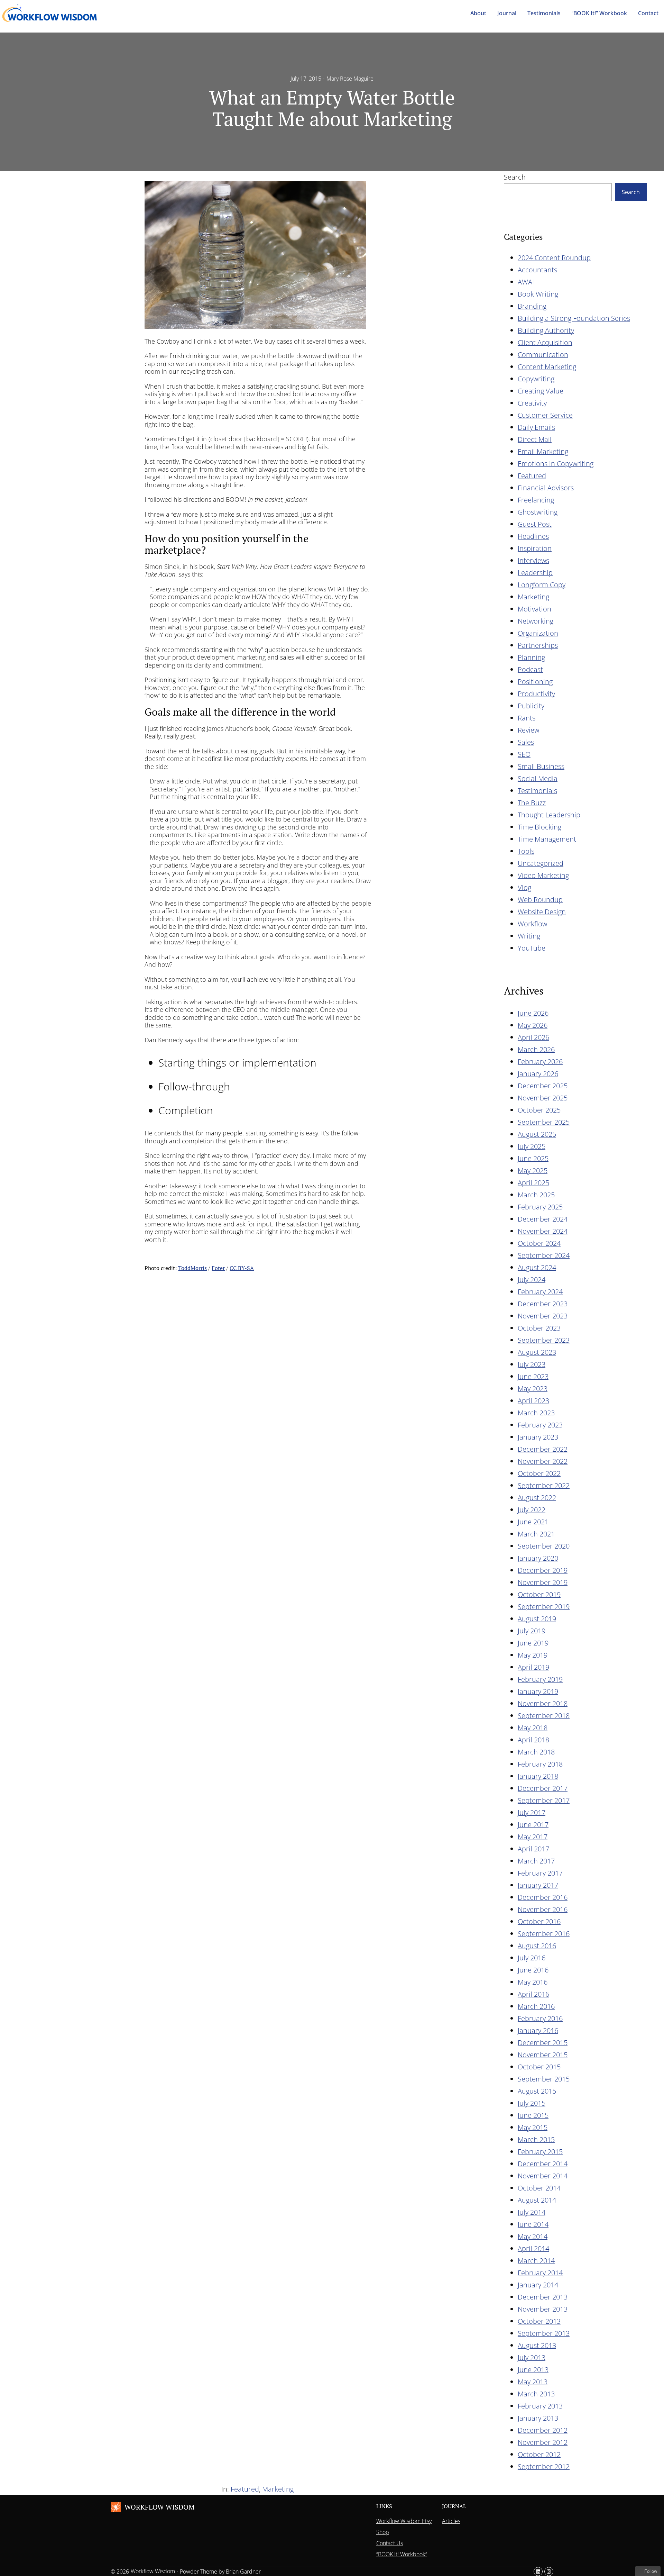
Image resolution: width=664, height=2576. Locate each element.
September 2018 (544, 1716)
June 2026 (533, 1013)
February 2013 (540, 2406)
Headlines (533, 536)
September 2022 (544, 1485)
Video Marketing (543, 875)
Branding (532, 306)
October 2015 (539, 2067)
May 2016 (533, 1982)
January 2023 (538, 1437)
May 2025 (533, 1171)
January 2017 (538, 1885)
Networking (536, 621)
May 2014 (533, 2236)
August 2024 (537, 1267)
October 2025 (539, 1110)
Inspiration (535, 548)
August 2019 (537, 1619)
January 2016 (538, 2030)
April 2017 (533, 1849)
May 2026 (533, 1025)
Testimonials (537, 791)
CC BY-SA (242, 1268)
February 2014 (540, 2273)
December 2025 (543, 1086)
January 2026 (538, 1074)
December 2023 (543, 1304)
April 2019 (533, 1667)
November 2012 (543, 2442)
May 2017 (533, 1837)
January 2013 (538, 2418)
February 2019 (540, 1679)
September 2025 (544, 1122)
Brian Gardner (243, 2572)
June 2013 (533, 2370)
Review (528, 730)
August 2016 (537, 1946)
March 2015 (536, 2139)
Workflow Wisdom (159, 2507)
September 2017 (544, 1800)
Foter (218, 1268)
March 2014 (536, 2261)
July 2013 (532, 2357)
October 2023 (539, 1328)
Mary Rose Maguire (350, 79)
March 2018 (536, 1752)
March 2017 (536, 1861)
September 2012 (544, 2466)
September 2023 (544, 1340)
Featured (532, 476)
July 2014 (532, 2212)
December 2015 (543, 2043)
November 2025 (543, 1098)
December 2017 (543, 1788)
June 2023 (533, 1376)
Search (515, 177)
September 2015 (544, 2079)
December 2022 (543, 1449)
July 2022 (532, 1510)
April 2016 (533, 1994)
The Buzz (532, 803)
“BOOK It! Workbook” (402, 2554)
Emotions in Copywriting (556, 464)
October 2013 (539, 2321)
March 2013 (536, 2394)
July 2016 (532, 1958)
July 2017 (532, 1812)
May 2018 (533, 1728)
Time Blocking (539, 827)
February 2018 (540, 1764)
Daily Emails (536, 427)
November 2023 (543, 1316)
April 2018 (533, 1740)
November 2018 (543, 1703)
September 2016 (544, 1934)
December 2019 (543, 1570)
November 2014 (543, 2176)
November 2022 (543, 1461)
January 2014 (538, 2285)
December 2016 (543, 1897)
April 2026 (533, 1037)
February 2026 (540, 1062)
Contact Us (390, 2543)
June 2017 (533, 1825)
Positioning (535, 682)
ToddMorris (192, 1268)
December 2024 (543, 1219)
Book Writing (538, 294)
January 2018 (538, 1776)
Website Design (542, 912)
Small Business (541, 766)
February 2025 (540, 1207)
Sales (526, 742)
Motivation (534, 609)
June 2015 (533, 2115)
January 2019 (538, 1691)
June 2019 (533, 1643)
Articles (451, 2521)
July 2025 (532, 1146)
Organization (538, 633)
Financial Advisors (546, 488)
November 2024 (543, 1231)
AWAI (526, 282)
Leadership (535, 573)
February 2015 (540, 2152)
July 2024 (532, 1280)
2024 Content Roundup (554, 258)
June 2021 (533, 1522)
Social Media (538, 778)
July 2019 (532, 1631)
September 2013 (544, 2333)
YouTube (532, 948)
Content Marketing (547, 367)
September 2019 (544, 1607)
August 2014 (537, 2200)
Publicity (531, 706)
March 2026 (536, 1049)
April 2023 (533, 1401)
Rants (527, 718)
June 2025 (533, 1158)
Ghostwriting (538, 512)
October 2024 (539, 1243)
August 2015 (537, 2091)
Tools (526, 851)
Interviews (533, 560)
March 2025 (536, 1195)
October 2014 (539, 2188)
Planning (531, 657)
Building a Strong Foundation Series (574, 318)
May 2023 (533, 1389)
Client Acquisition (545, 342)
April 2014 (533, 2248)
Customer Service (545, 415)
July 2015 (532, 2103)
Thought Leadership (549, 815)
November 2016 (543, 1909)
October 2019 (539, 1594)
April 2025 (533, 1183)
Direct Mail (535, 439)
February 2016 (540, 2018)
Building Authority (546, 330)
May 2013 (533, 2382)
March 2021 (536, 1534)
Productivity (536, 694)
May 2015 (533, 2127)
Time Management (547, 839)
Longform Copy (542, 585)
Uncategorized (541, 863)
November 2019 (543, 1582)
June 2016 (533, 1970)
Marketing (533, 597)
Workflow (532, 924)
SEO (524, 754)
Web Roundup (540, 900)
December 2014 (543, 2164)
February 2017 (540, 1873)
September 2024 (544, 1255)
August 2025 (537, 1134)
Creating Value (541, 391)
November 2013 (543, 2309)
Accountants (537, 270)
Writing (529, 936)
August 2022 (537, 1498)
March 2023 (536, 1413)
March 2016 (536, 2006)
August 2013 (537, 2345)
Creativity (532, 403)
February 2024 (540, 1292)
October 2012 (539, 2454)
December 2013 (543, 2297)
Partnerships (538, 645)
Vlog (524, 887)
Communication (543, 355)
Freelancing (536, 500)
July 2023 (532, 1364)
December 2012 (543, 2430)
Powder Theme (199, 2572)
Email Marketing (543, 451)
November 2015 (543, 2055)
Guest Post (535, 524)
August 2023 (537, 1352)
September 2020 (544, 1546)
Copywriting (536, 379)
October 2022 (539, 1473)
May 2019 (533, 1655)
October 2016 (539, 1921)
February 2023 (540, 1425)
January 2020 (538, 1558)
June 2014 (533, 2224)
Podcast (530, 669)
